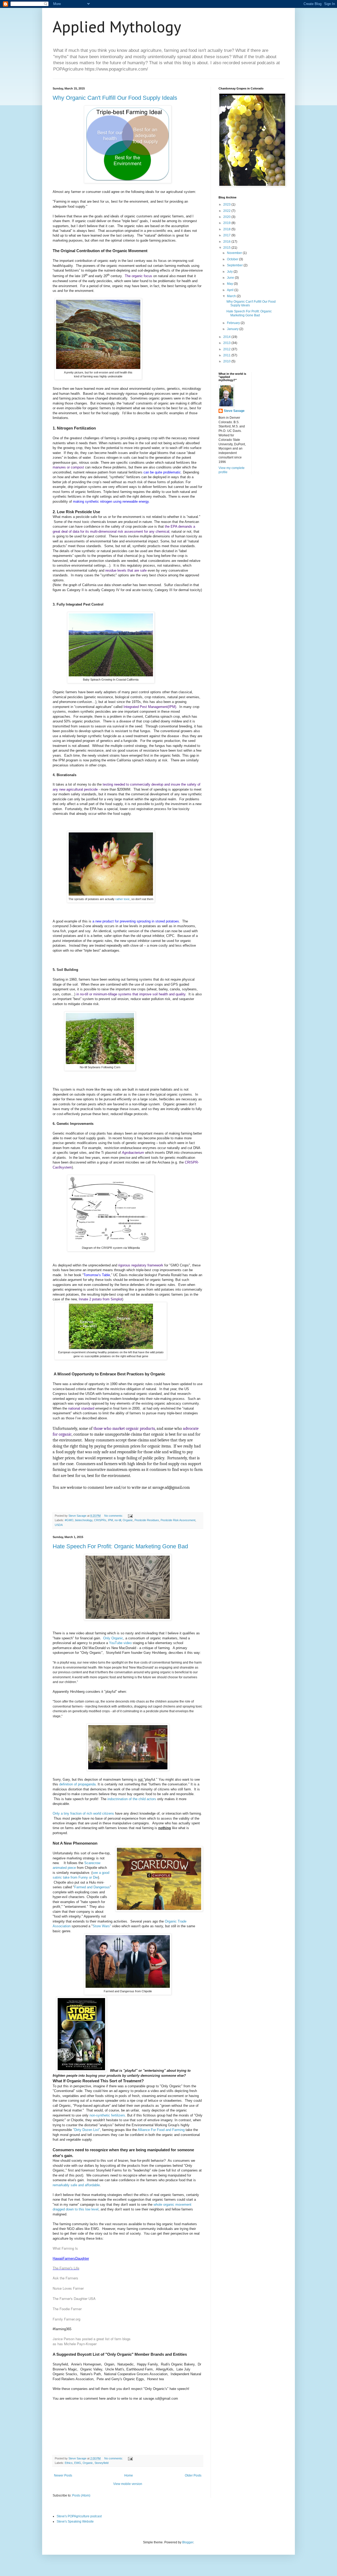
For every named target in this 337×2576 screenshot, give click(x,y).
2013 (227, 343)
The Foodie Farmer (67, 2309)
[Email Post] (130, 1516)
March (232, 296)
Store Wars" (102, 1926)
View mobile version (128, 2484)
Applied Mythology (117, 27)
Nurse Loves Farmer (68, 2288)
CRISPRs (100, 1520)
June (231, 278)
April (231, 290)
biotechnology (84, 1520)
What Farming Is (65, 2248)
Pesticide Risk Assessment (178, 1520)
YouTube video (120, 1643)
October (233, 259)
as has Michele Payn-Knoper (75, 2344)
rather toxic (123, 899)
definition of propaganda (77, 1784)
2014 (227, 337)
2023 (227, 204)
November (235, 253)
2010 (227, 361)
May (230, 284)
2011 (227, 355)
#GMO (69, 1520)
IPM (110, 1520)
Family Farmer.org (66, 2319)
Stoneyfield (101, 2463)
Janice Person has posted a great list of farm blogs (92, 2339)
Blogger (188, 2542)
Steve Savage (234, 411)
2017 (227, 235)
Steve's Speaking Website (75, 2522)
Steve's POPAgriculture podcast (79, 2516)
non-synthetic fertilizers (107, 2115)
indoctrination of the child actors (132, 1799)
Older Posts (193, 2475)
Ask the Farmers (65, 2278)
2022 (227, 211)
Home (129, 2475)
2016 (227, 242)
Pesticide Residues (147, 1520)
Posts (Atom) (81, 2495)
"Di (75, 2130)
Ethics (69, 2463)
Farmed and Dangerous (92, 1887)
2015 (227, 248)
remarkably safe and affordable (76, 2185)
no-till (118, 1520)
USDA (59, 1525)
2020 (227, 217)
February (234, 323)
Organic (128, 1520)
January (233, 329)
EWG (78, 2463)
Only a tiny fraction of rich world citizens (83, 1813)
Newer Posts (63, 2475)
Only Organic (113, 1638)
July (230, 272)
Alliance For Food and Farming (161, 2130)
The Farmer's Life (66, 2268)
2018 (227, 229)
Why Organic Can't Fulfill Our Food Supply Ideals (115, 98)
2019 (227, 223)
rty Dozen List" (89, 2130)
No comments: (114, 1516)
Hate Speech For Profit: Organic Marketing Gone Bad (120, 1546)
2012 (227, 349)
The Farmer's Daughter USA (74, 2298)
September (235, 265)
